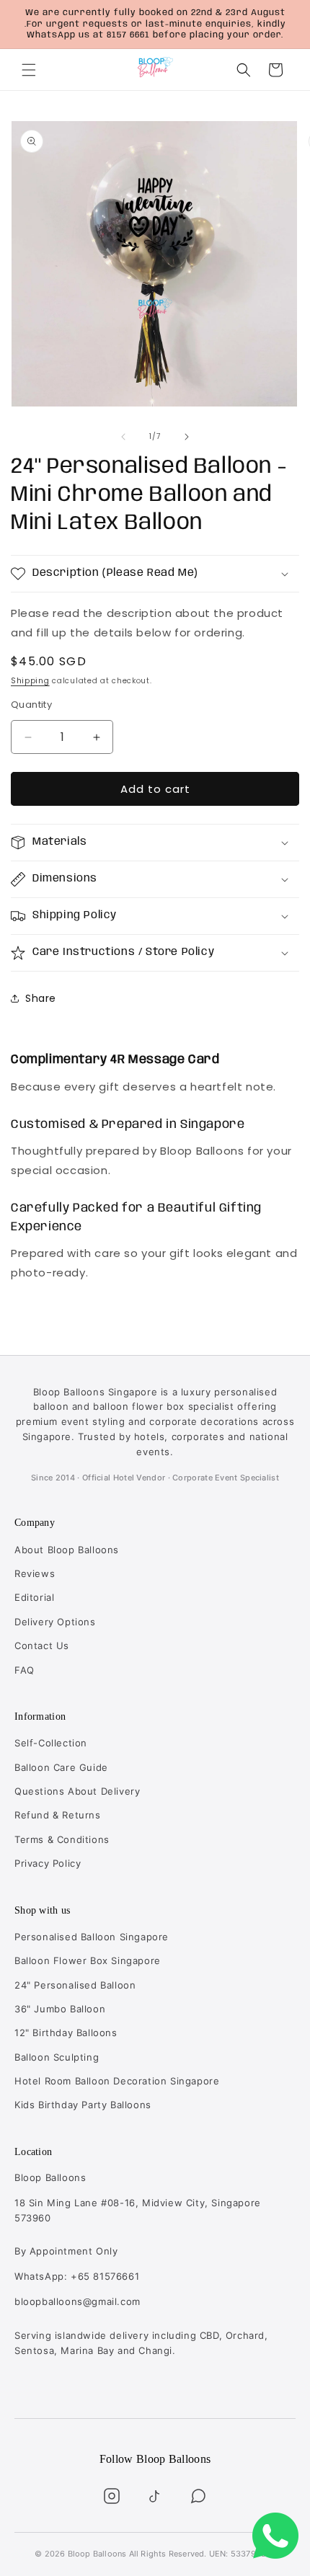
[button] (29, 70)
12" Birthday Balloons (66, 2033)
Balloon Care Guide (61, 1767)
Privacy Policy (48, 1863)
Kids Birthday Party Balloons (83, 2105)
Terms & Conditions (62, 1839)
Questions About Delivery (77, 1791)
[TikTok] (155, 2496)
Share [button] (41, 998)
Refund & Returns (58, 1815)
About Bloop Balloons (67, 1550)
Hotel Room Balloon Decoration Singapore (117, 2081)
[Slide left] (123, 437)
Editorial (34, 1597)
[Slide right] (187, 437)
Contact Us (42, 1645)
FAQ (25, 1670)
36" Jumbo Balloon (60, 2009)
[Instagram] (112, 2496)
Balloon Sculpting (57, 2057)
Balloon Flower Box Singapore (88, 1960)
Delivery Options (55, 1622)
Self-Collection (51, 1743)
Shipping (30, 681)
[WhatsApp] (198, 2496)
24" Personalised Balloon (75, 1985)
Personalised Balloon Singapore (92, 1937)
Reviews (35, 1573)
